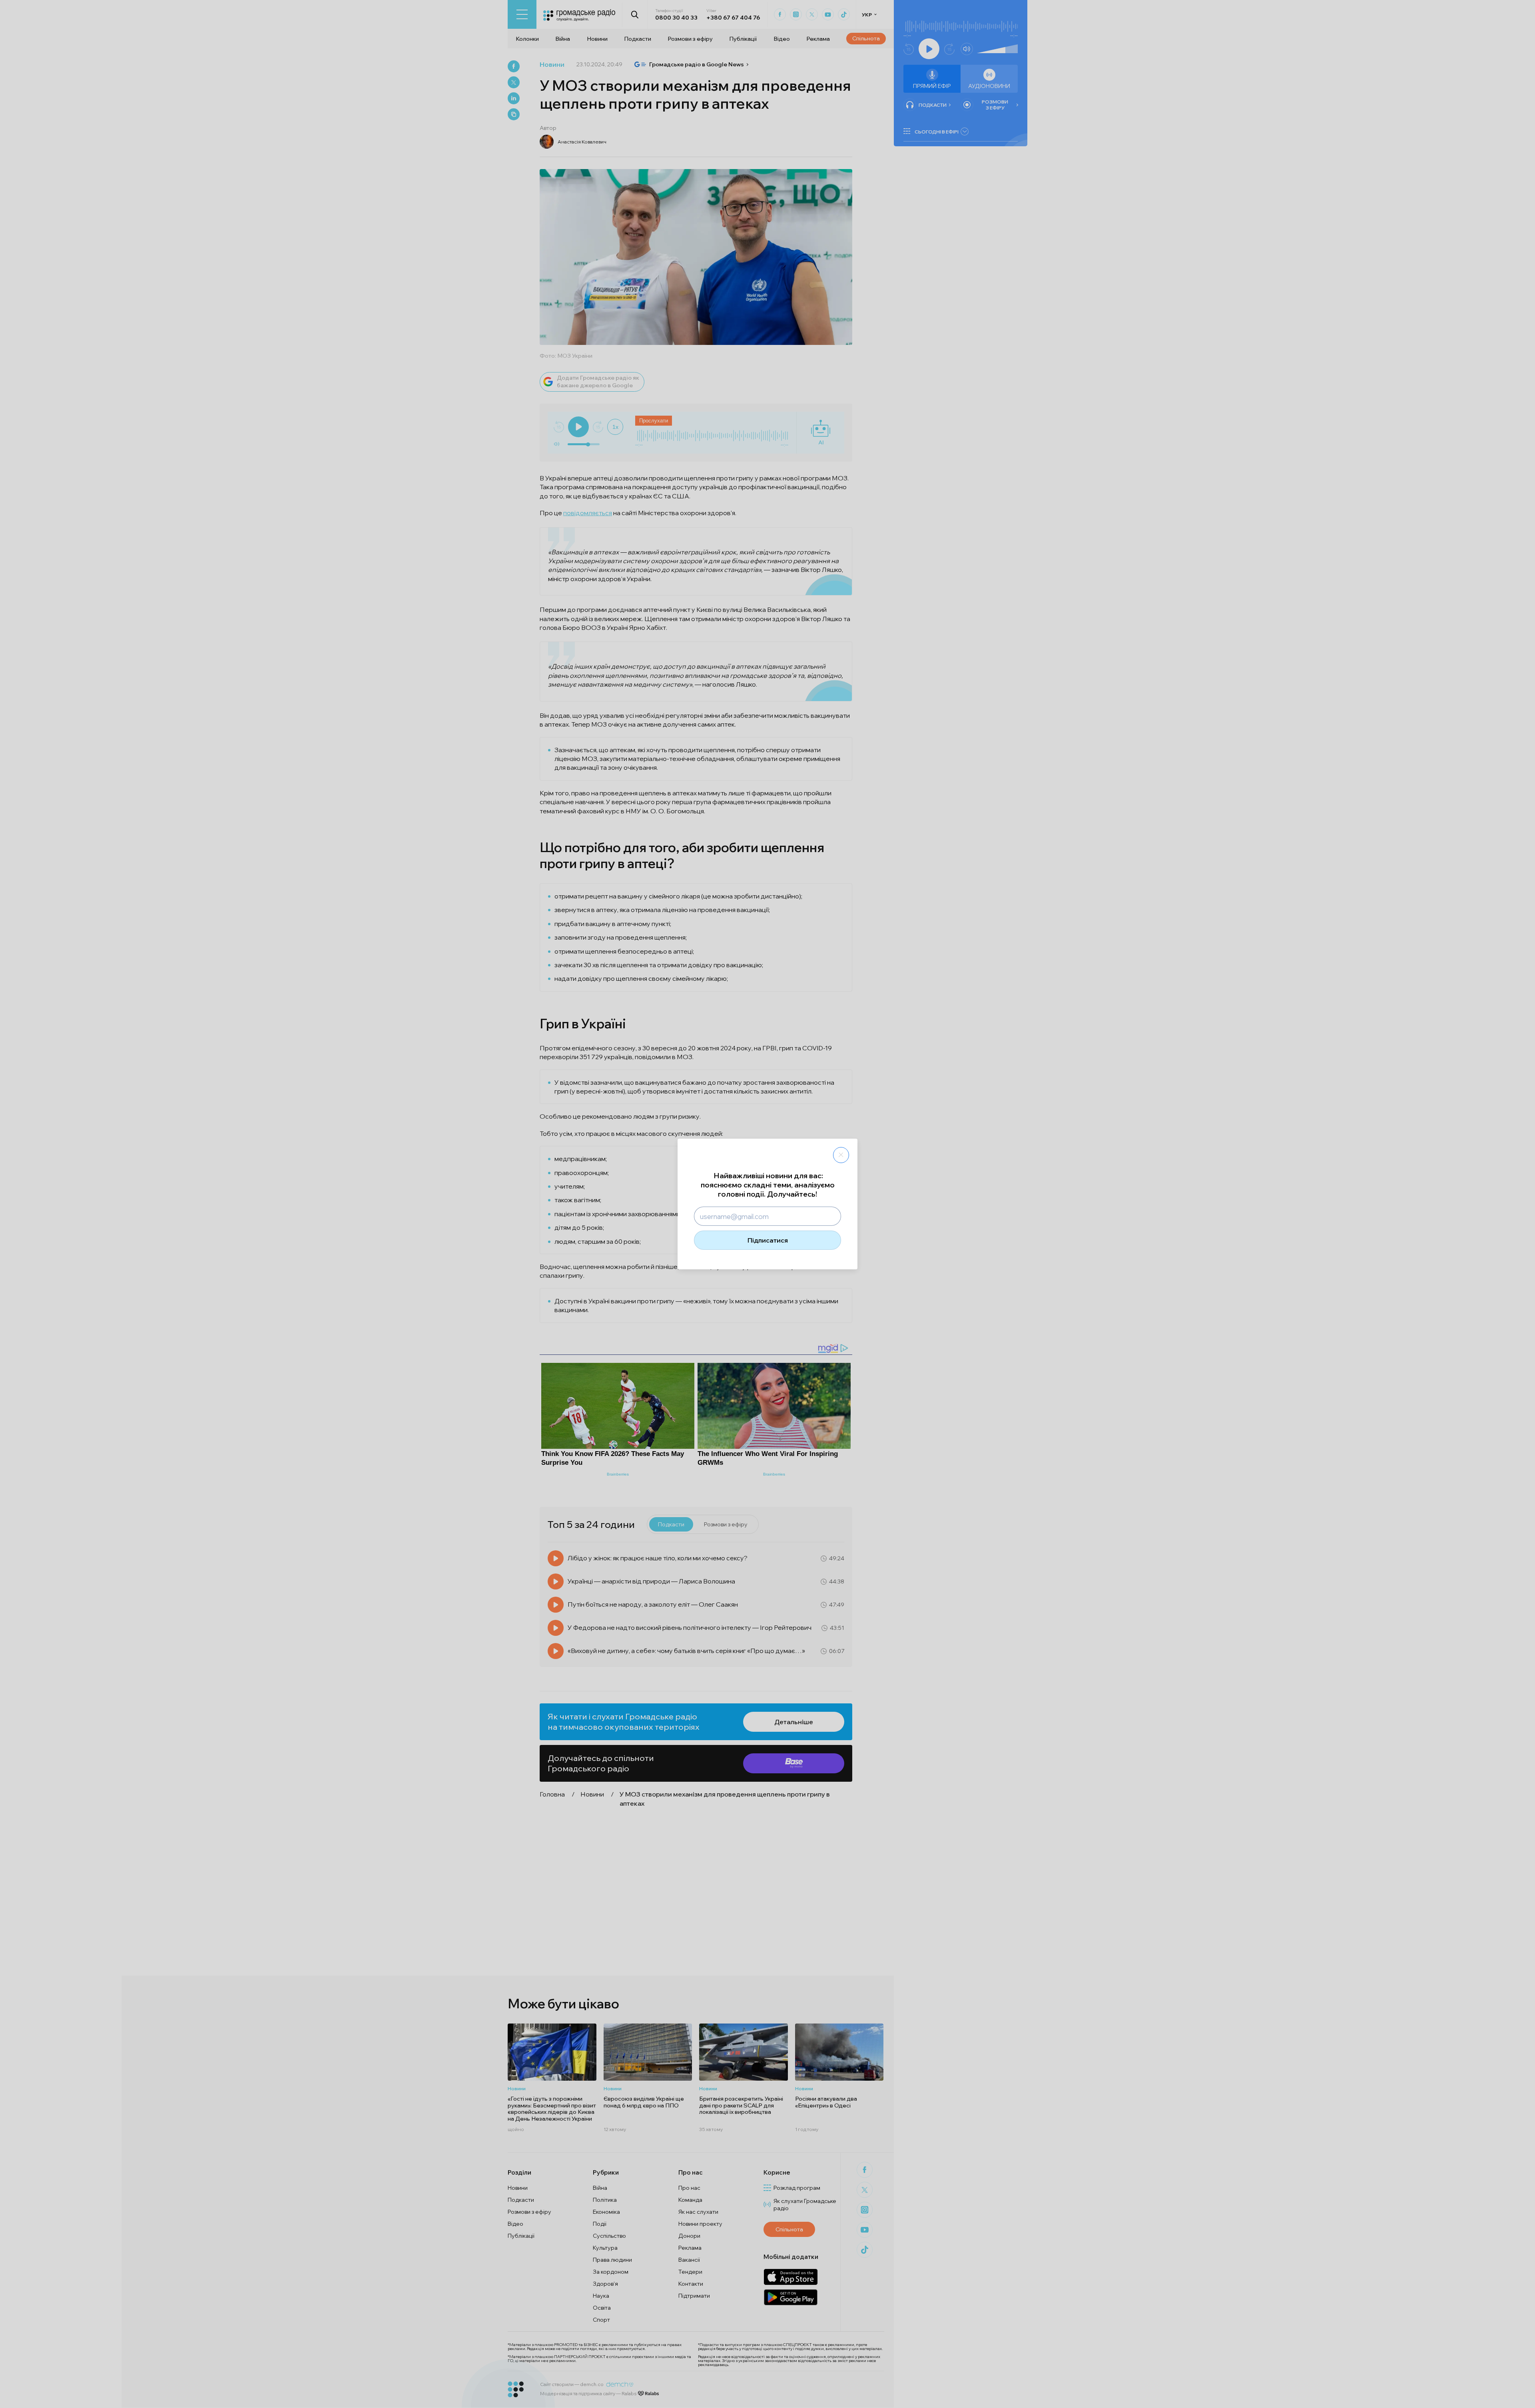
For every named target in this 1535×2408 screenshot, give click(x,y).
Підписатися (768, 1240)
